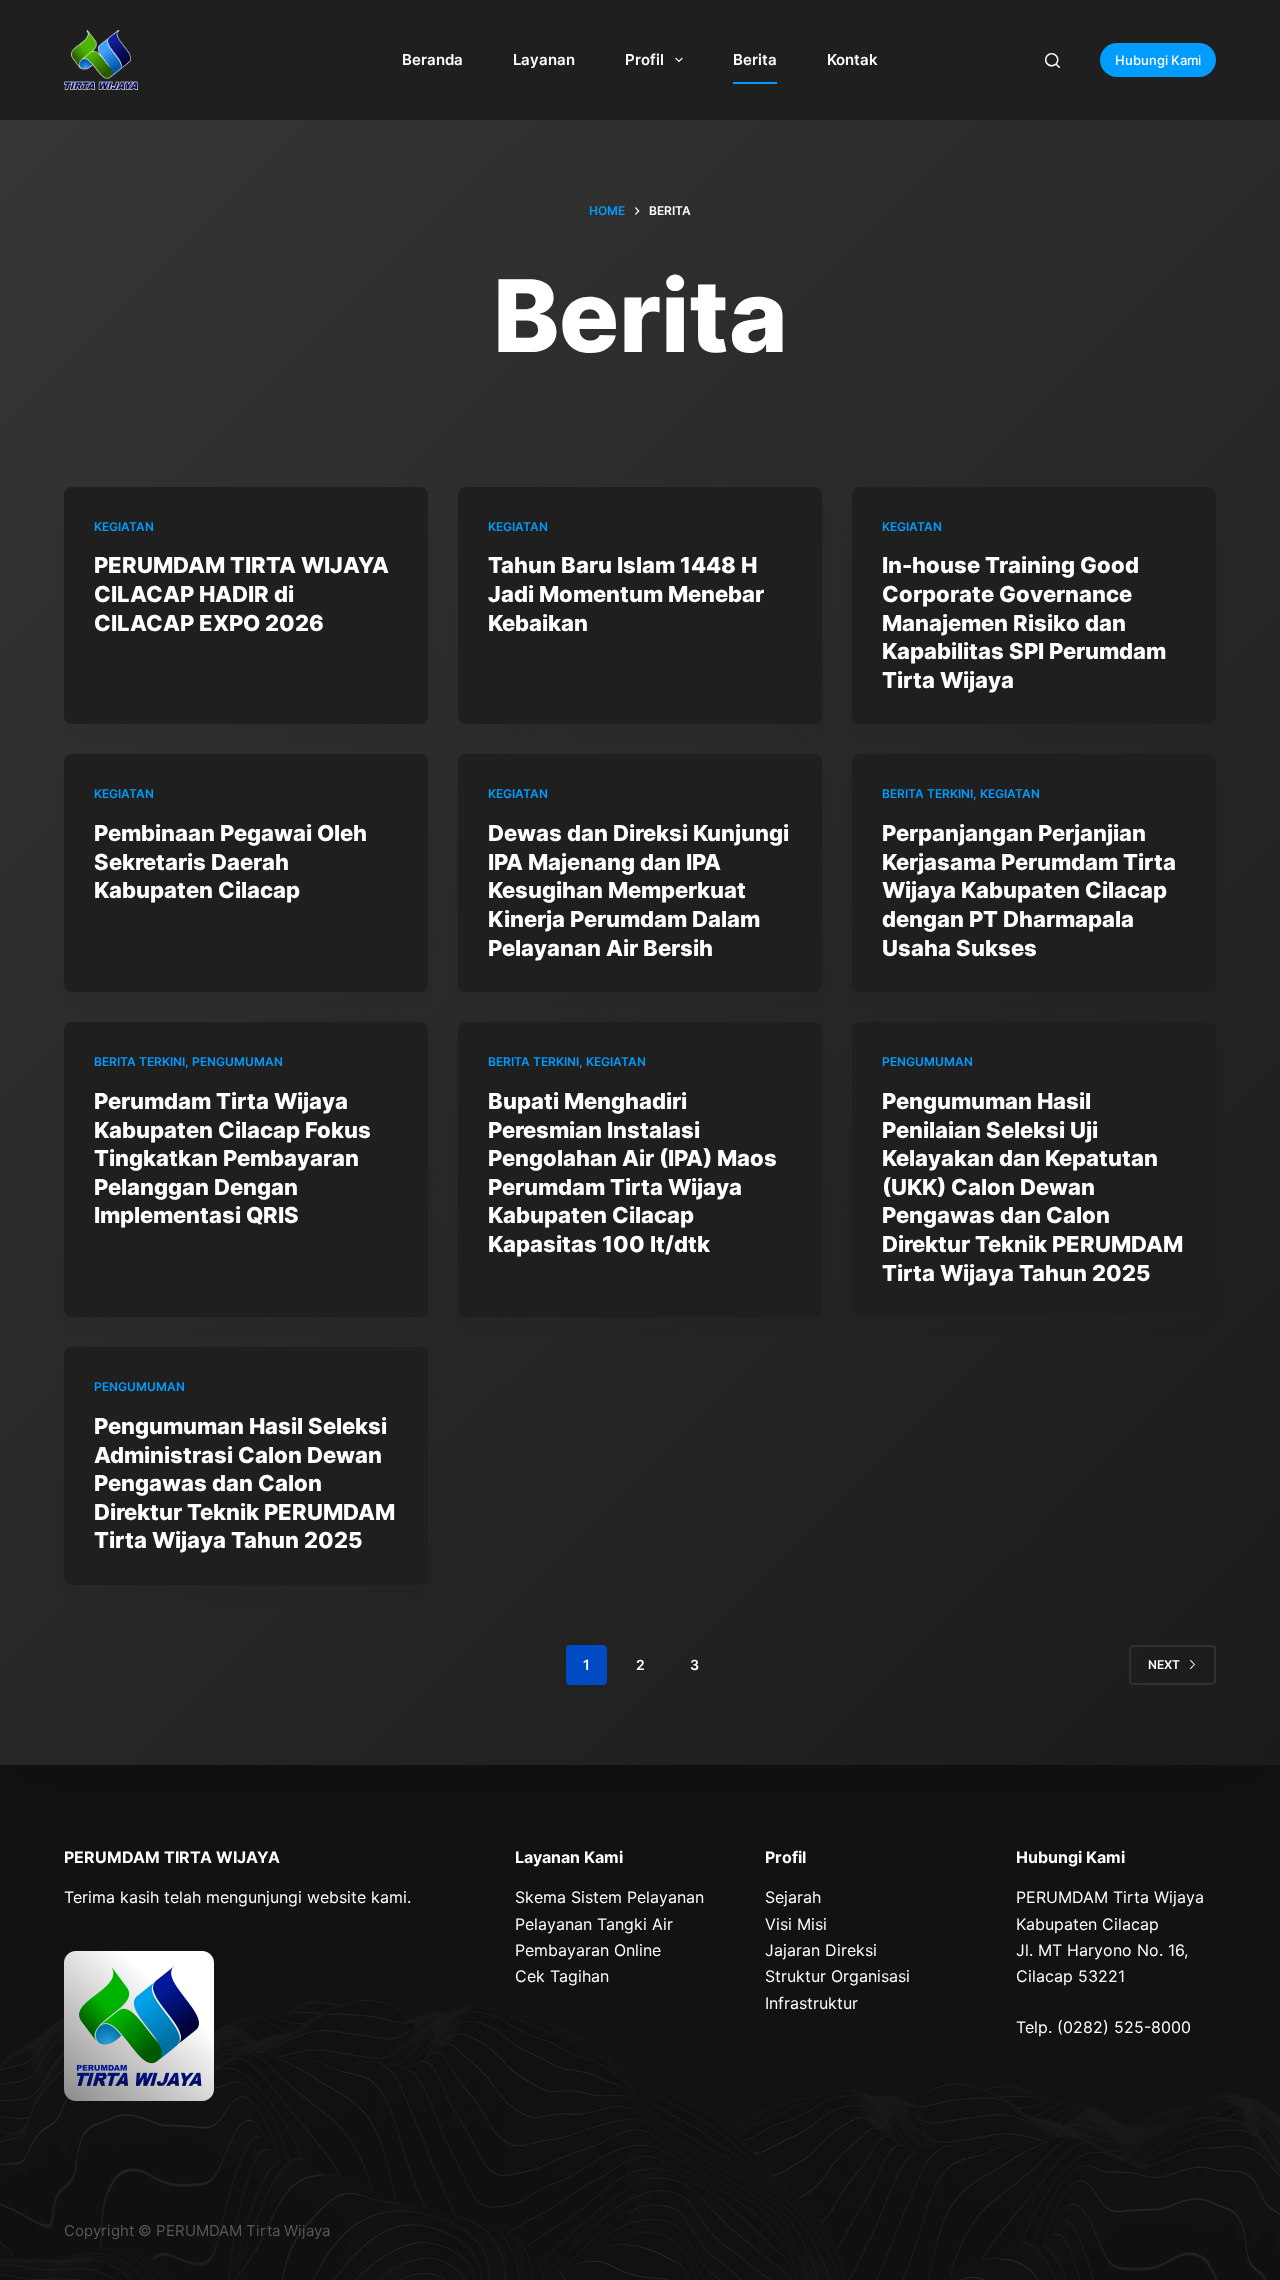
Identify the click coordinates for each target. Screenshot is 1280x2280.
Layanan (544, 59)
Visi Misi (796, 1924)
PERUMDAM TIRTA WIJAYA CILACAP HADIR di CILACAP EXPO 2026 (241, 593)
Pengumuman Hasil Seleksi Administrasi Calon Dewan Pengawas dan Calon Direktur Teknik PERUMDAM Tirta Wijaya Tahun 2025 (244, 1483)
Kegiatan (124, 526)
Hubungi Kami (1158, 60)
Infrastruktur (811, 2003)
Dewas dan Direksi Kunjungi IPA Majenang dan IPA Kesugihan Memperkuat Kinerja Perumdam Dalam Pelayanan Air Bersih (638, 890)
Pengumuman (237, 1061)
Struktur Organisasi (837, 1976)
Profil (644, 59)
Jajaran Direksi (821, 1950)
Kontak (852, 59)
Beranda (432, 59)
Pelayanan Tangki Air (594, 1924)
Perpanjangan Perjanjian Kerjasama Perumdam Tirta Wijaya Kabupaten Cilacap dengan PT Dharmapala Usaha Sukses (1029, 890)
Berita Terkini (927, 793)
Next (1164, 1664)
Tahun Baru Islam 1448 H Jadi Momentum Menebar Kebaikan (626, 593)
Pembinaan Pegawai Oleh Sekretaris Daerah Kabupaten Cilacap (230, 861)
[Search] (1052, 60)
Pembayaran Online (588, 1950)
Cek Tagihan (562, 1976)
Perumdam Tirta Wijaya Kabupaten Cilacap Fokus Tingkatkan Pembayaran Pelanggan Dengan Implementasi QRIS (232, 1158)
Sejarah (793, 1897)
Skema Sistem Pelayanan (609, 1897)
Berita (755, 59)
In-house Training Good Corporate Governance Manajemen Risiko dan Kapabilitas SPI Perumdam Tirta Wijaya (1024, 622)
